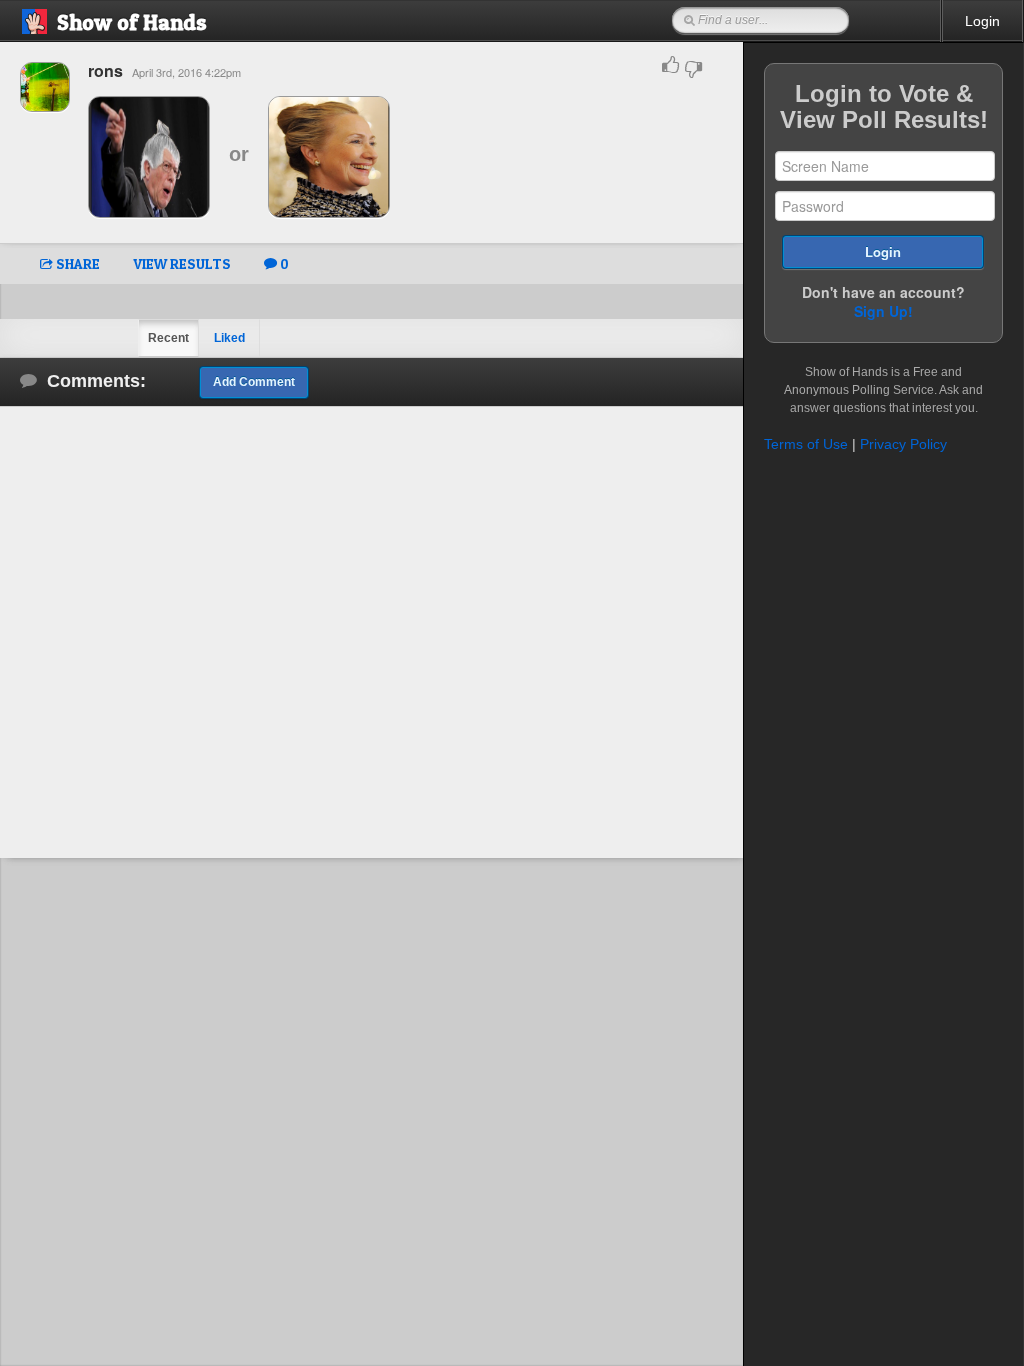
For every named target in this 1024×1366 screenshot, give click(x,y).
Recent (168, 338)
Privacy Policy (903, 444)
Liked (229, 338)
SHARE (76, 263)
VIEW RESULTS (182, 263)
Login (982, 21)
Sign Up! (883, 311)
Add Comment (254, 382)
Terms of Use (806, 444)
